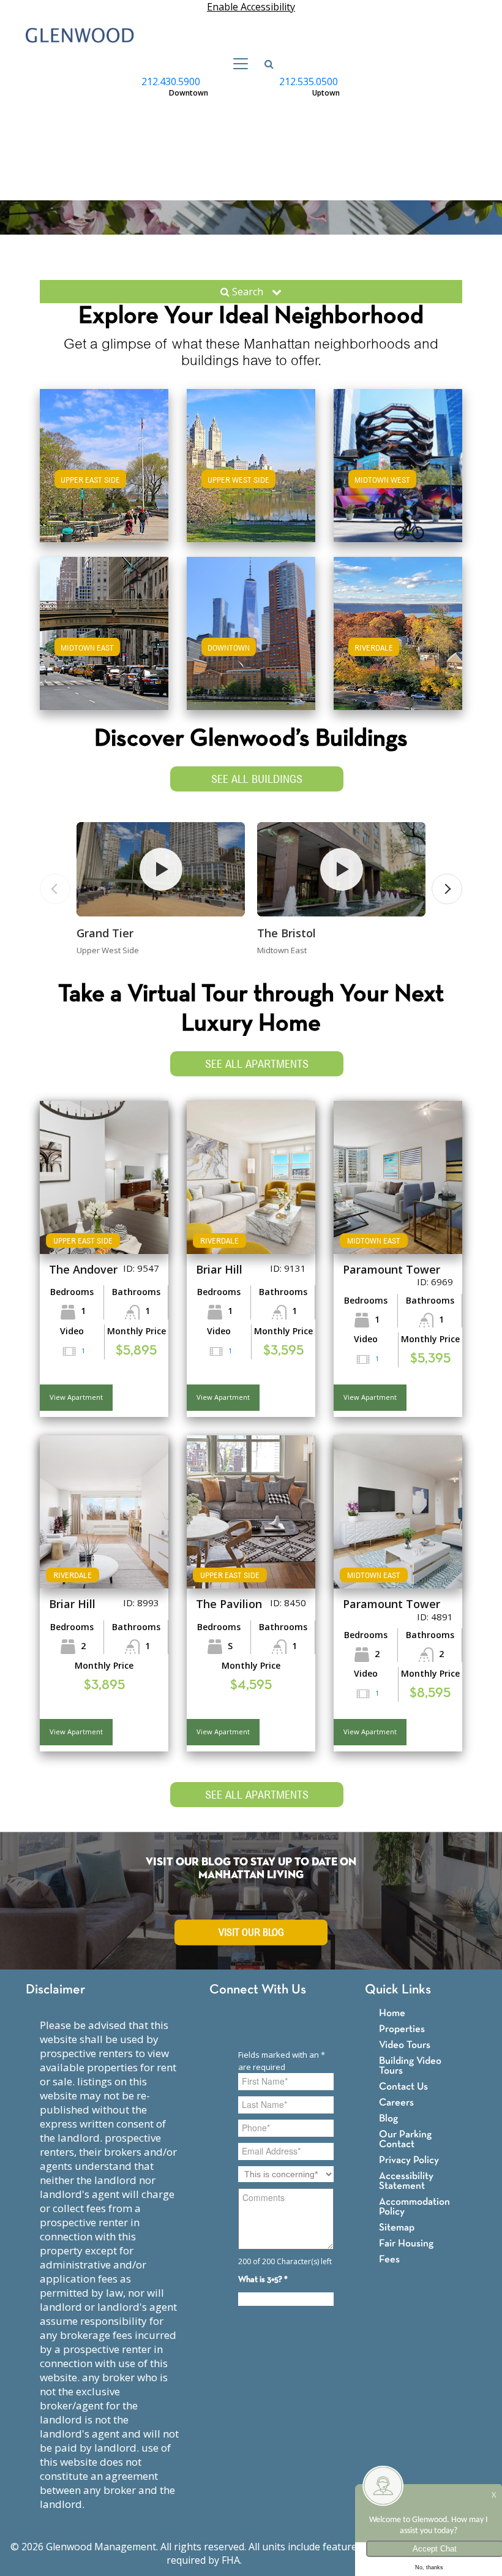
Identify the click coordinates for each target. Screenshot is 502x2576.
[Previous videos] (55, 889)
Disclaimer (55, 1990)
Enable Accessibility (251, 7)
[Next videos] (447, 889)
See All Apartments (257, 1064)
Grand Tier (105, 933)
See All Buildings (257, 779)
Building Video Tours (410, 2066)
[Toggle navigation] (237, 64)
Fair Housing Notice (290, 2560)
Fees (389, 2260)
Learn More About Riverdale (398, 631)
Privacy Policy (409, 2160)
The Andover (83, 1269)
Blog (388, 2119)
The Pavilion (229, 1604)
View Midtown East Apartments (104, 645)
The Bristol (287, 933)
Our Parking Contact (405, 2140)
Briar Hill (219, 1269)
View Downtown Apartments (251, 645)
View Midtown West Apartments (398, 478)
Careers (396, 2103)
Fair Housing (406, 2244)
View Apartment (76, 1397)
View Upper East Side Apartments (104, 484)
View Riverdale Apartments (398, 645)
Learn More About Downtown (251, 631)
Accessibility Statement (406, 2181)
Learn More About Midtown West (398, 463)
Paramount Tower (391, 1269)
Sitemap (397, 2228)
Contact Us (403, 2087)
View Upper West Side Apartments (251, 484)
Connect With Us (258, 1990)
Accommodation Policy (414, 2207)
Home (392, 2013)
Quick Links (398, 1990)
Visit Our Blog (251, 1932)
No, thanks (429, 2567)
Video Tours (405, 2045)
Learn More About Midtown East (104, 631)
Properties (402, 2029)
